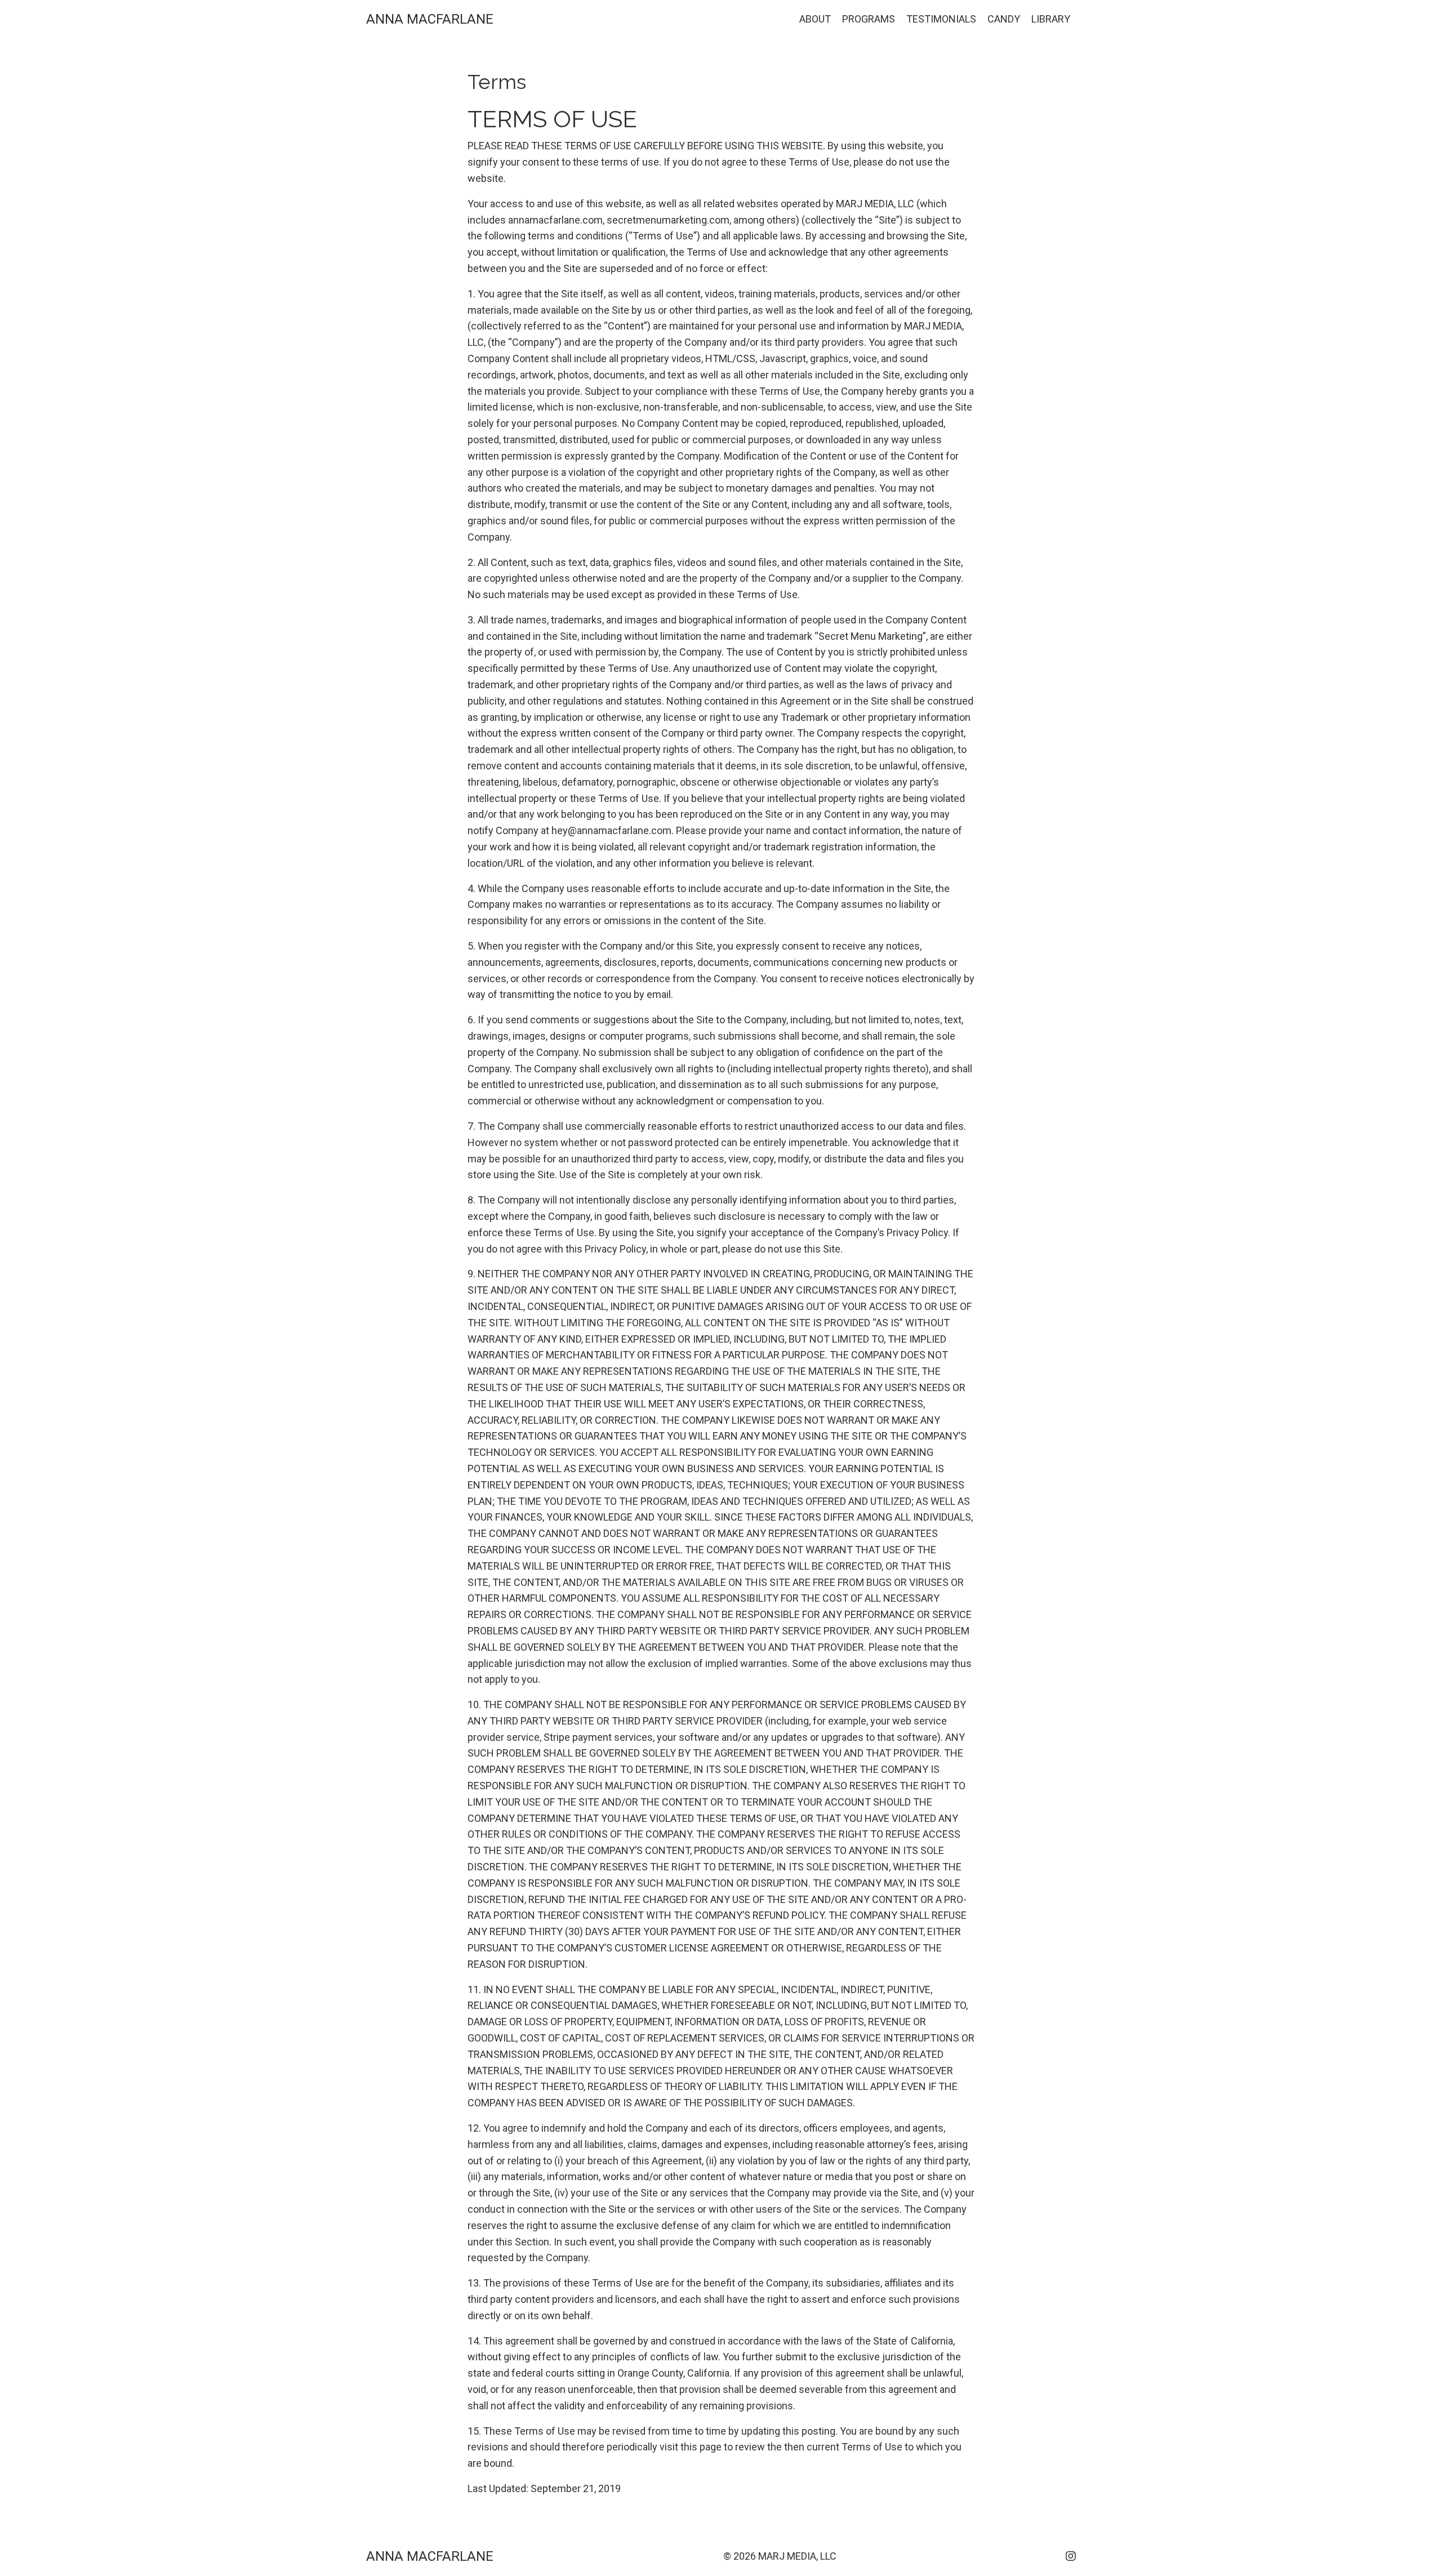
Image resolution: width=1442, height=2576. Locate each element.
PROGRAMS (869, 19)
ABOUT (815, 19)
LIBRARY (1051, 19)
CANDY (1004, 19)
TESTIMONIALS (941, 19)
